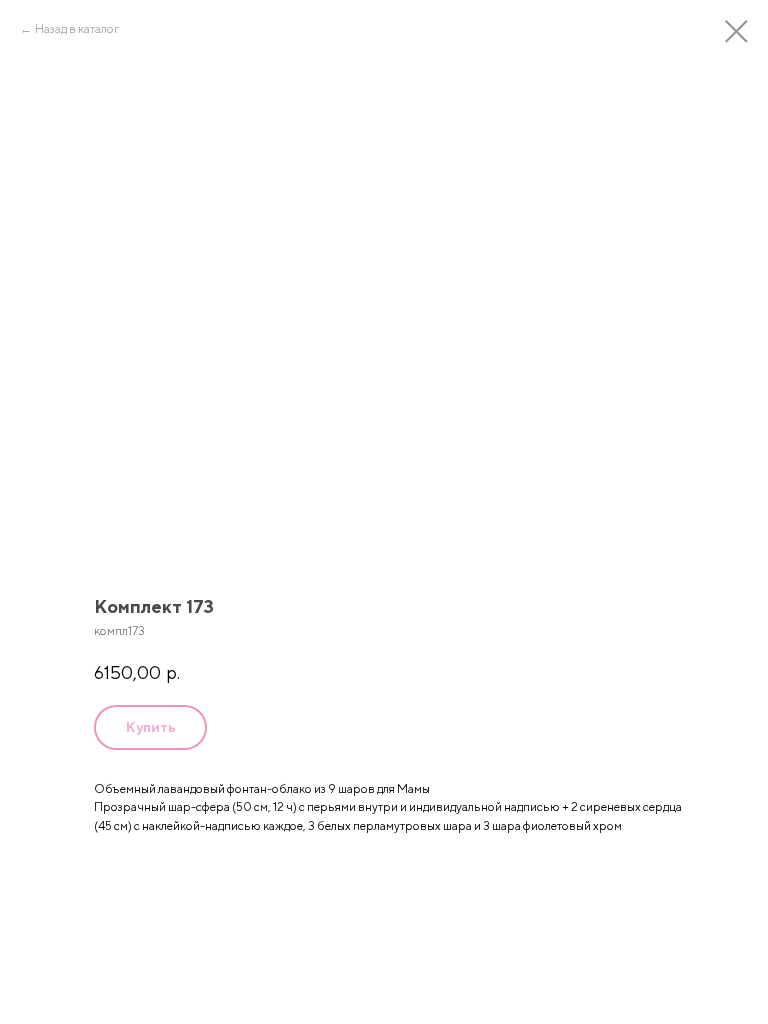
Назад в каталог (77, 28)
